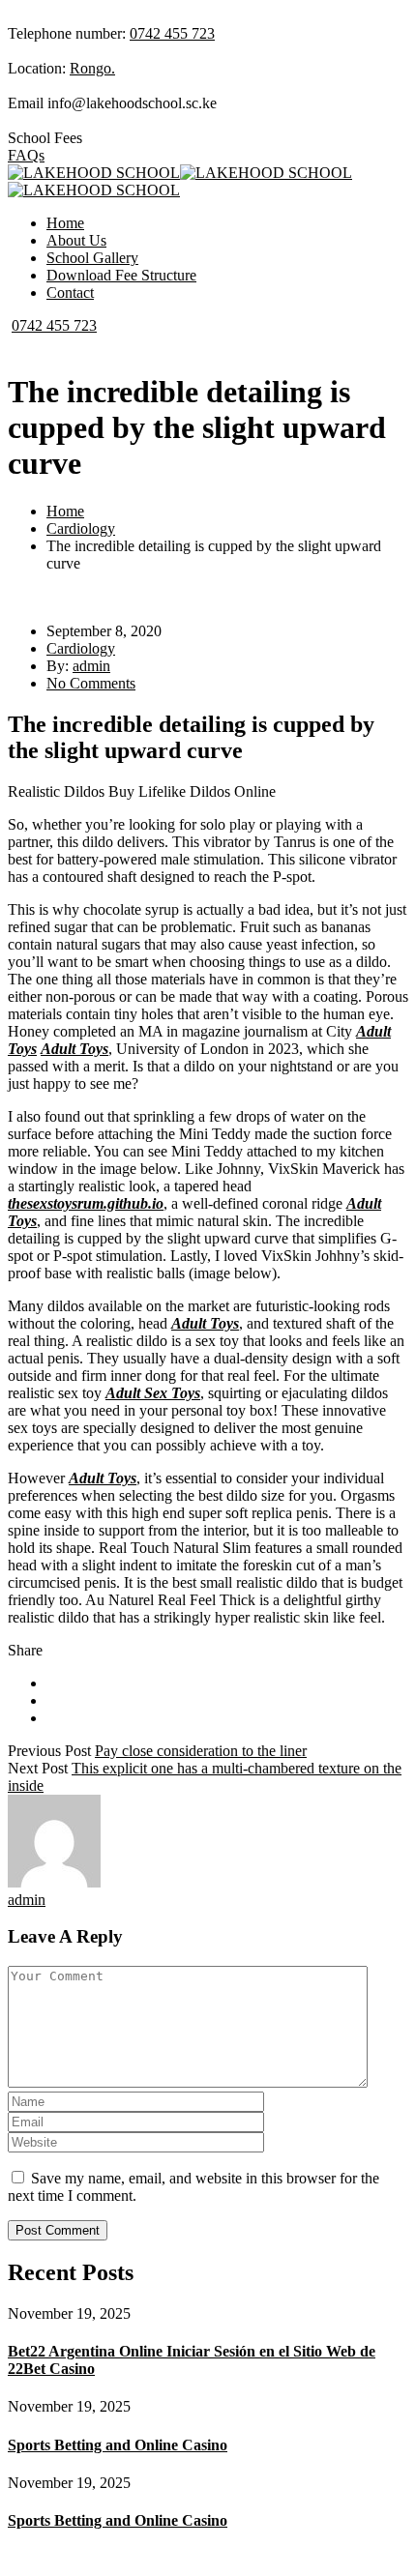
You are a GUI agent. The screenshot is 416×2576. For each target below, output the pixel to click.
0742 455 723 (172, 33)
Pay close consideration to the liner (201, 1751)
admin (91, 666)
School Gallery (92, 258)
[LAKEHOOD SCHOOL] (94, 173)
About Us (76, 240)
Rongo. (92, 68)
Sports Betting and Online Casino (118, 2445)
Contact (70, 293)
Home (65, 223)
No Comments (91, 683)
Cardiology (81, 528)
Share (25, 1650)
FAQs (26, 155)
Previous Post (49, 1751)
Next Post (38, 1768)
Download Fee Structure (121, 275)
